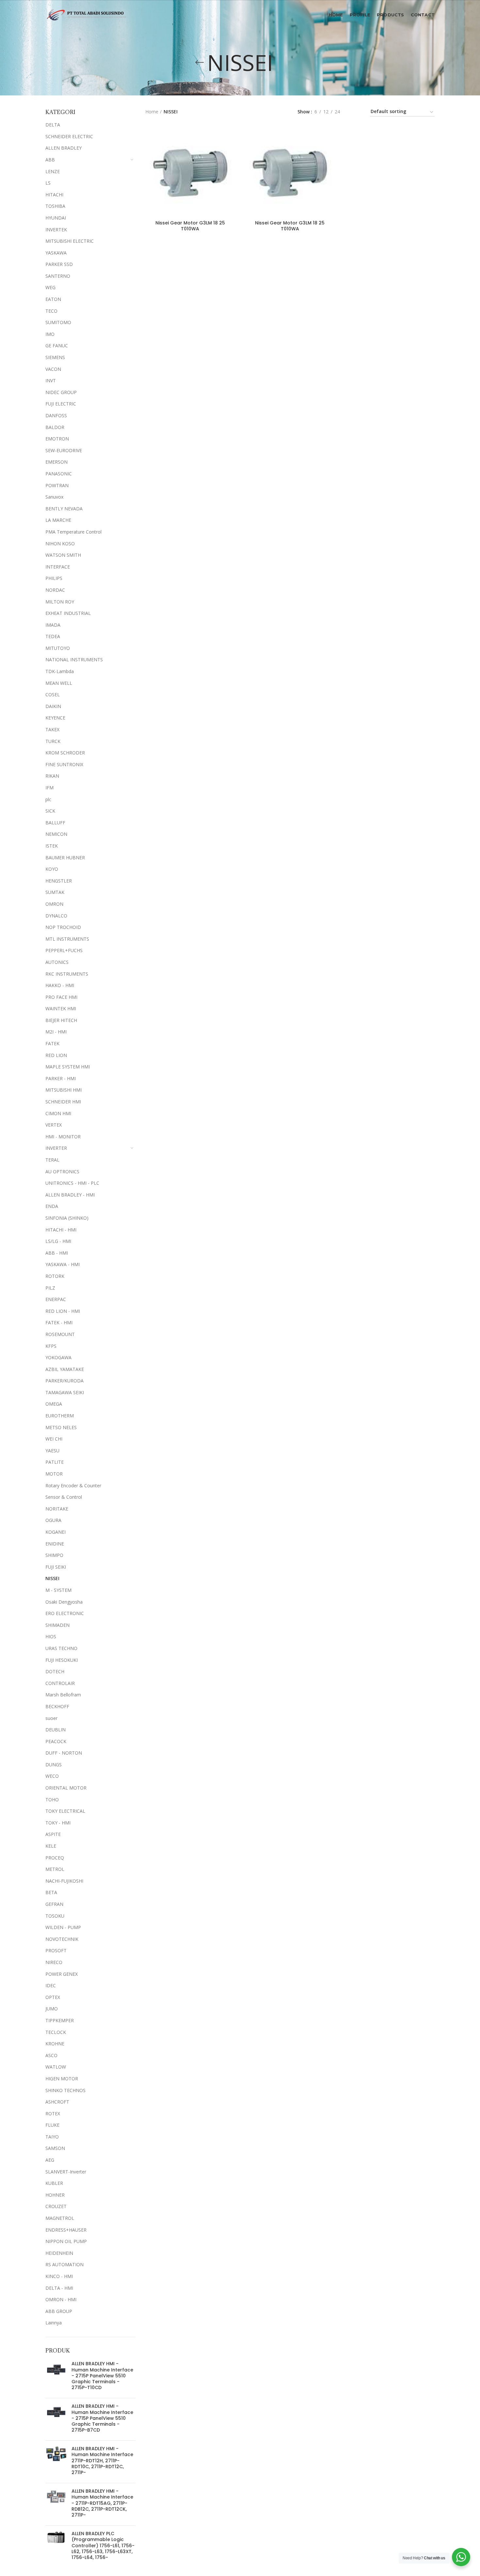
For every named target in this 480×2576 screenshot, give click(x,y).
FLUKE (52, 2125)
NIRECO (54, 1962)
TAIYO (52, 2137)
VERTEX (54, 1125)
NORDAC (55, 590)
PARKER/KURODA (64, 1381)
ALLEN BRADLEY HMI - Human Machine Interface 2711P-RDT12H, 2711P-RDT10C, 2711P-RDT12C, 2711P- (102, 2460)
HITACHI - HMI (61, 1230)
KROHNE (55, 2044)
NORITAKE (57, 1509)
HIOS (51, 1636)
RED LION (56, 1055)
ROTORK (55, 1276)
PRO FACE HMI (61, 997)
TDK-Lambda (60, 671)
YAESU (52, 1451)
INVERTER (56, 1148)
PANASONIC (59, 474)
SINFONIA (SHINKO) (67, 1218)
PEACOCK (56, 1741)
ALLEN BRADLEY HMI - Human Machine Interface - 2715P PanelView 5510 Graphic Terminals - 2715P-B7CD (102, 2418)
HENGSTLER (59, 881)
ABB (50, 160)
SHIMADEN (57, 1625)
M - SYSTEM (58, 1590)
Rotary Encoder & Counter (73, 1486)
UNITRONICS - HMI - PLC (72, 1183)
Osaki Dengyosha (64, 1602)
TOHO (52, 1800)
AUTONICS (57, 962)
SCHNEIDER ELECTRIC (69, 136)
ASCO (51, 2055)
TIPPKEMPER (60, 2020)
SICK (50, 811)
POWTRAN (57, 485)
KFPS (51, 1346)
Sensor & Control (64, 1497)
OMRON (54, 904)
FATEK (52, 1043)
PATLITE (55, 1462)
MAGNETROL (60, 2218)
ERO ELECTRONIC (65, 1613)
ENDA (52, 1206)
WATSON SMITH (63, 555)
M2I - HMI (56, 1032)
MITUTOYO (58, 648)
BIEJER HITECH (61, 1020)
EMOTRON (57, 439)
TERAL (52, 1160)
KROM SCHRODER (65, 753)
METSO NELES (61, 1427)
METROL (55, 1869)
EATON (53, 299)
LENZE (53, 171)
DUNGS (54, 1765)
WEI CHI (54, 1439)
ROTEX (53, 2114)
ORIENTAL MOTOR (66, 1788)
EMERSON (56, 462)
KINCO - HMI (59, 2276)
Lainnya (54, 2323)
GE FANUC (57, 346)
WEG (50, 287)
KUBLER (54, 2183)
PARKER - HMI (61, 1078)
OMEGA (54, 1404)
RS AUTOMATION (64, 2264)
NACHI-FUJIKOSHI (64, 1881)
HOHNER (55, 2195)
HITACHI (54, 195)
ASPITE (53, 1834)
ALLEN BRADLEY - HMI (70, 1195)
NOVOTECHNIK (62, 1939)
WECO (52, 1776)
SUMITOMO (58, 322)
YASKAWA (56, 253)
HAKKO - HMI (60, 985)
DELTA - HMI (59, 2288)
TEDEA (53, 636)
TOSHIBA (55, 206)
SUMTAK (55, 892)
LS (48, 183)
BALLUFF (55, 823)
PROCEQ (55, 1858)
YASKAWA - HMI (63, 1264)
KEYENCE (55, 718)
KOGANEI (56, 1532)
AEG (50, 2160)
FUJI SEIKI (56, 1567)
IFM (49, 788)
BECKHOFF (57, 1706)
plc (48, 799)
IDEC (51, 1985)
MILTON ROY (60, 602)
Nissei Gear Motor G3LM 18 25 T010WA (190, 226)
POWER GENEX (62, 1974)
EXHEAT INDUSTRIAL (68, 613)
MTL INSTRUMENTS (67, 939)
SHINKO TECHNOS (65, 2090)
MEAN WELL (59, 683)
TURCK (53, 741)
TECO (51, 311)
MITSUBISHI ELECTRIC (70, 241)
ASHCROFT (57, 2102)
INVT (51, 380)
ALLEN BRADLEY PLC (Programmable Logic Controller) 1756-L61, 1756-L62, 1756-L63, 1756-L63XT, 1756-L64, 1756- (103, 2545)
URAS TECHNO (61, 1648)
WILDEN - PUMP (63, 1927)
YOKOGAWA (58, 1357)
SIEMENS (55, 357)
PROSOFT (56, 1950)
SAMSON (55, 2148)
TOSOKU (55, 1916)
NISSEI (52, 1578)
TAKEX (52, 729)
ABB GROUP (59, 2311)
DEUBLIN (56, 1730)
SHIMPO (54, 1555)
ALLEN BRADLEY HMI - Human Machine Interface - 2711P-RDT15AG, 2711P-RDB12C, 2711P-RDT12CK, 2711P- (102, 2503)
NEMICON (56, 834)
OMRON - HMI (61, 2299)
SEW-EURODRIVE (64, 450)
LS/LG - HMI (58, 1241)
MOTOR (54, 1474)
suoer (51, 1718)
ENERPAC (56, 1299)
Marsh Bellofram (63, 1695)
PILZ (50, 1288)
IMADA (53, 625)
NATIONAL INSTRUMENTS (74, 660)
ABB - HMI (57, 1253)
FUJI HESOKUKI (62, 1660)
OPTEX (53, 1997)
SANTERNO (58, 276)
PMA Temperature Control (73, 532)
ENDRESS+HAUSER (66, 2230)
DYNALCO (56, 916)
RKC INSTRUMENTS (67, 974)
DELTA (53, 125)
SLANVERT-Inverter (66, 2172)
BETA (51, 1892)
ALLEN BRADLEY (64, 148)
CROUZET (56, 2206)
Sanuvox (54, 497)
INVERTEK (56, 230)
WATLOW (56, 2067)
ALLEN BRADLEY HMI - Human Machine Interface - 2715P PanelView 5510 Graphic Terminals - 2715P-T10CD (102, 2376)
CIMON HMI (58, 1113)
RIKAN (52, 776)
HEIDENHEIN (59, 2253)
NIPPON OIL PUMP (66, 2241)
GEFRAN (54, 1904)
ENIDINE (55, 1544)
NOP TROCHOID (63, 927)
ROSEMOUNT (60, 1334)
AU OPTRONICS (62, 1172)
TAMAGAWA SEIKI (65, 1392)
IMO (50, 334)
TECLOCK (56, 2032)
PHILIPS (54, 578)
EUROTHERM (60, 1416)
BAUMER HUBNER (65, 858)
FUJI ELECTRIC (61, 404)
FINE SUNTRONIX (64, 764)
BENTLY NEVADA (64, 509)
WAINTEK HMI (61, 1008)
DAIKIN (53, 706)
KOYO (52, 869)
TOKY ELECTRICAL (65, 1811)
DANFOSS (56, 415)
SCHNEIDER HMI (63, 1102)
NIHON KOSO (60, 544)
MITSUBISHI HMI (64, 1090)
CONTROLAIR (60, 1683)
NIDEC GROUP (61, 392)
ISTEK (52, 846)
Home (152, 112)
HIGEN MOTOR (62, 2079)
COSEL (53, 694)
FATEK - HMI (59, 1322)
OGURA (53, 1520)
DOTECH (55, 1671)
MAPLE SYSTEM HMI (68, 1067)
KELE (51, 1846)
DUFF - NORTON (64, 1753)
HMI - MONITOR (63, 1137)
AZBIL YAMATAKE (65, 1369)
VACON (53, 369)
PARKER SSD (59, 264)
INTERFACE (58, 567)
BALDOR (55, 427)
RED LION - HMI (63, 1311)
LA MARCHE (58, 520)
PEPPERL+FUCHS (64, 950)
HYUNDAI (56, 218)
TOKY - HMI (58, 1823)
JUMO (52, 2009)
